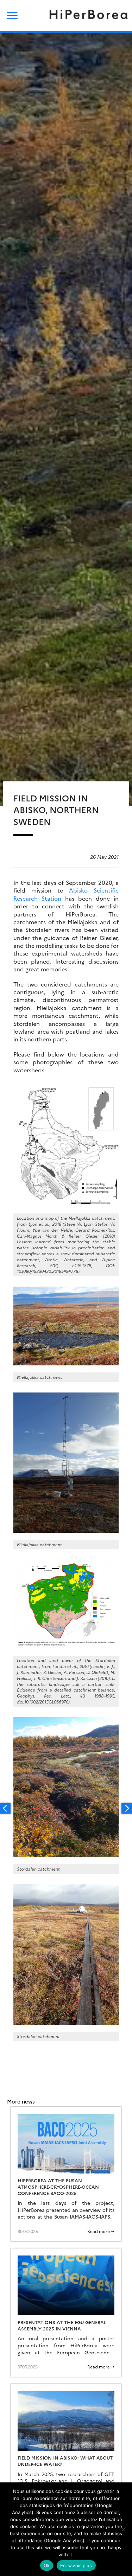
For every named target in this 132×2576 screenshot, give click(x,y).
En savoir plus (76, 2565)
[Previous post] (5, 1808)
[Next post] (127, 1808)
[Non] (123, 2529)
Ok (47, 2565)
